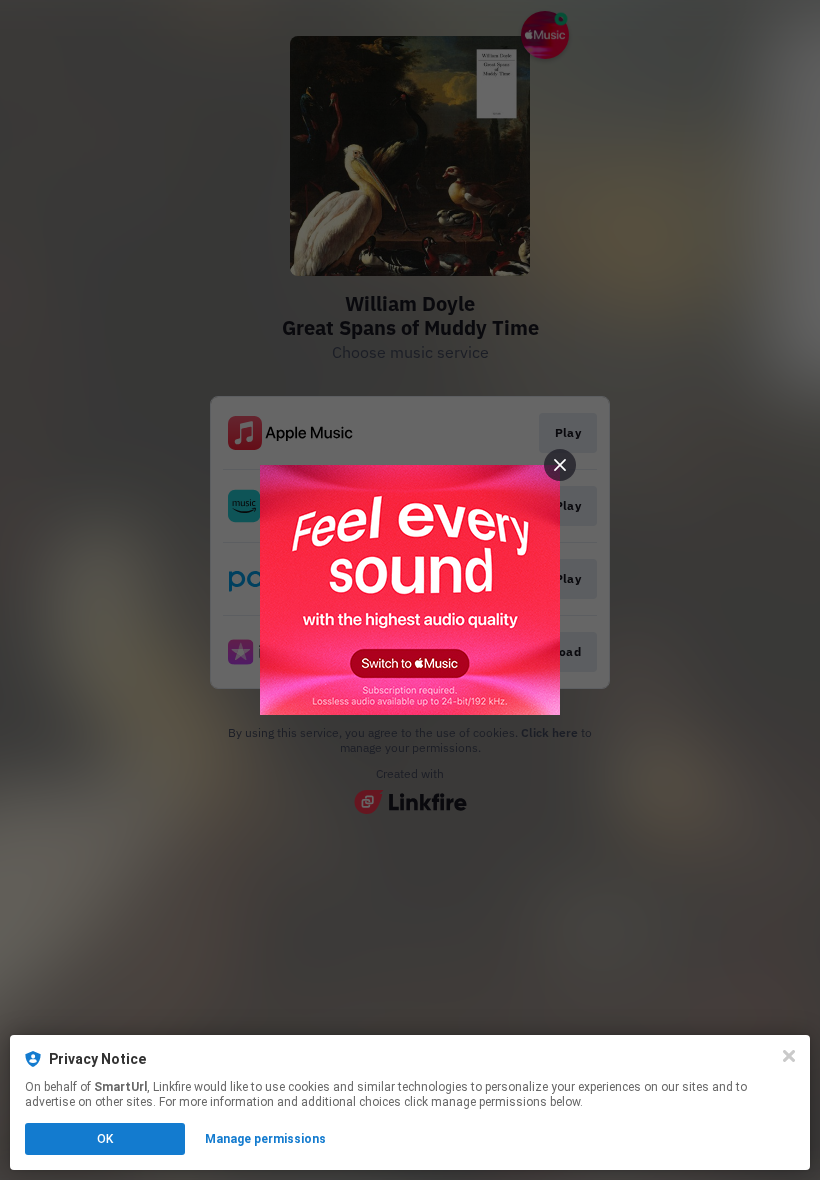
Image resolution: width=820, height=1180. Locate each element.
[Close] (789, 1056)
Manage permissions (265, 1139)
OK (105, 1139)
